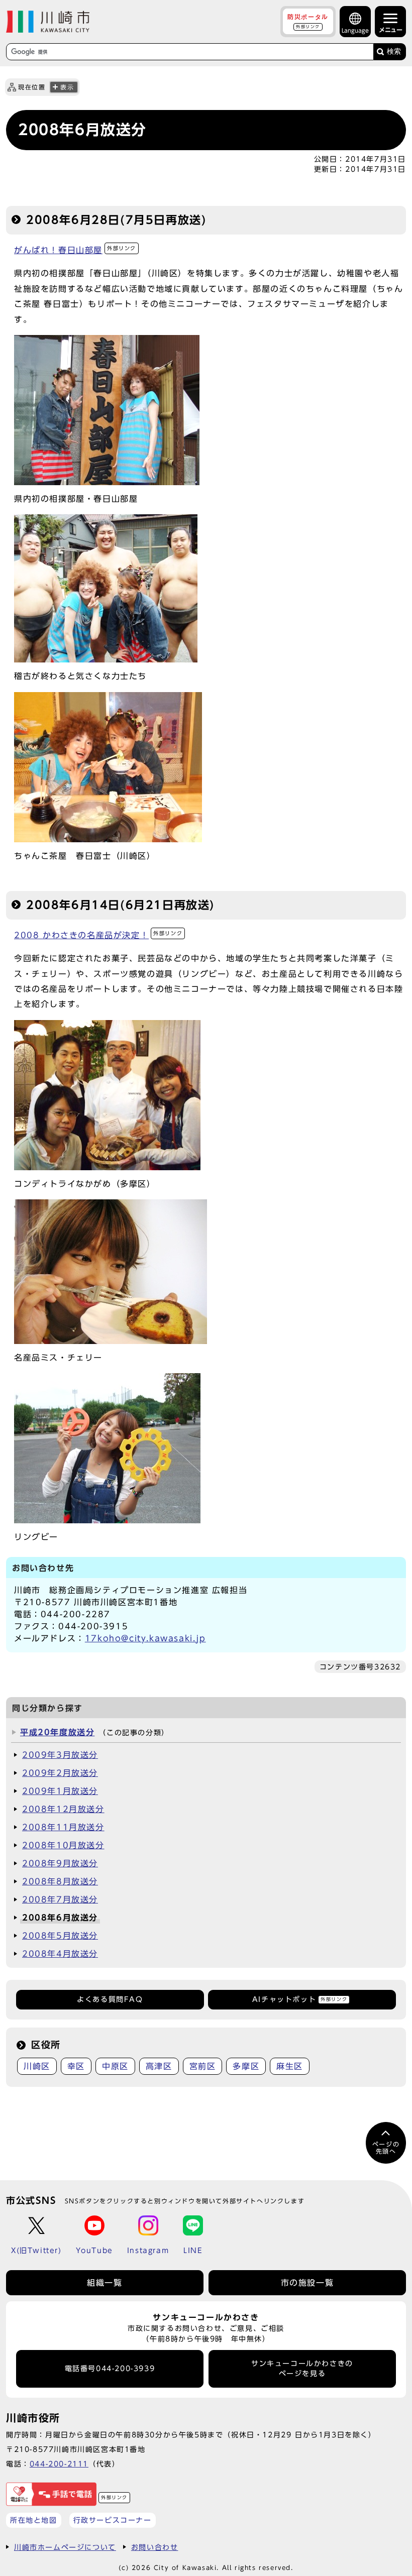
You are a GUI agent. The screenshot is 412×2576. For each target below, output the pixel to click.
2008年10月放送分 (63, 1845)
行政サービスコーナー (113, 2520)
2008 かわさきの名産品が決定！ (98, 935)
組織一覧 (105, 2283)
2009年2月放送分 (60, 1773)
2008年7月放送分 (60, 1899)
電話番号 (110, 2369)
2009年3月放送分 (60, 1755)
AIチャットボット (300, 1999)
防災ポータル (308, 21)
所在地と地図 (34, 2520)
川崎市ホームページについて (65, 2547)
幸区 (76, 2066)
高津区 (159, 2066)
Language (355, 30)
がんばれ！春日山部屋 (75, 250)
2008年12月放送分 (63, 1809)
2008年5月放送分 (60, 1936)
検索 (394, 51)
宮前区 (203, 2066)
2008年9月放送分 (60, 1863)
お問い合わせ (155, 2547)
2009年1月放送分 (60, 1791)
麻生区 (290, 2066)
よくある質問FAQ (110, 1999)
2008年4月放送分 (60, 1954)
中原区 (115, 2066)
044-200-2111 (59, 2464)
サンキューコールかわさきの (302, 2369)
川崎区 (37, 2066)
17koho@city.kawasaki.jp (145, 1638)
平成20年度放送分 (57, 1732)
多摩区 (246, 2066)
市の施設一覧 (307, 2283)
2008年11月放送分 (63, 1827)
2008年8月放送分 (60, 1881)
